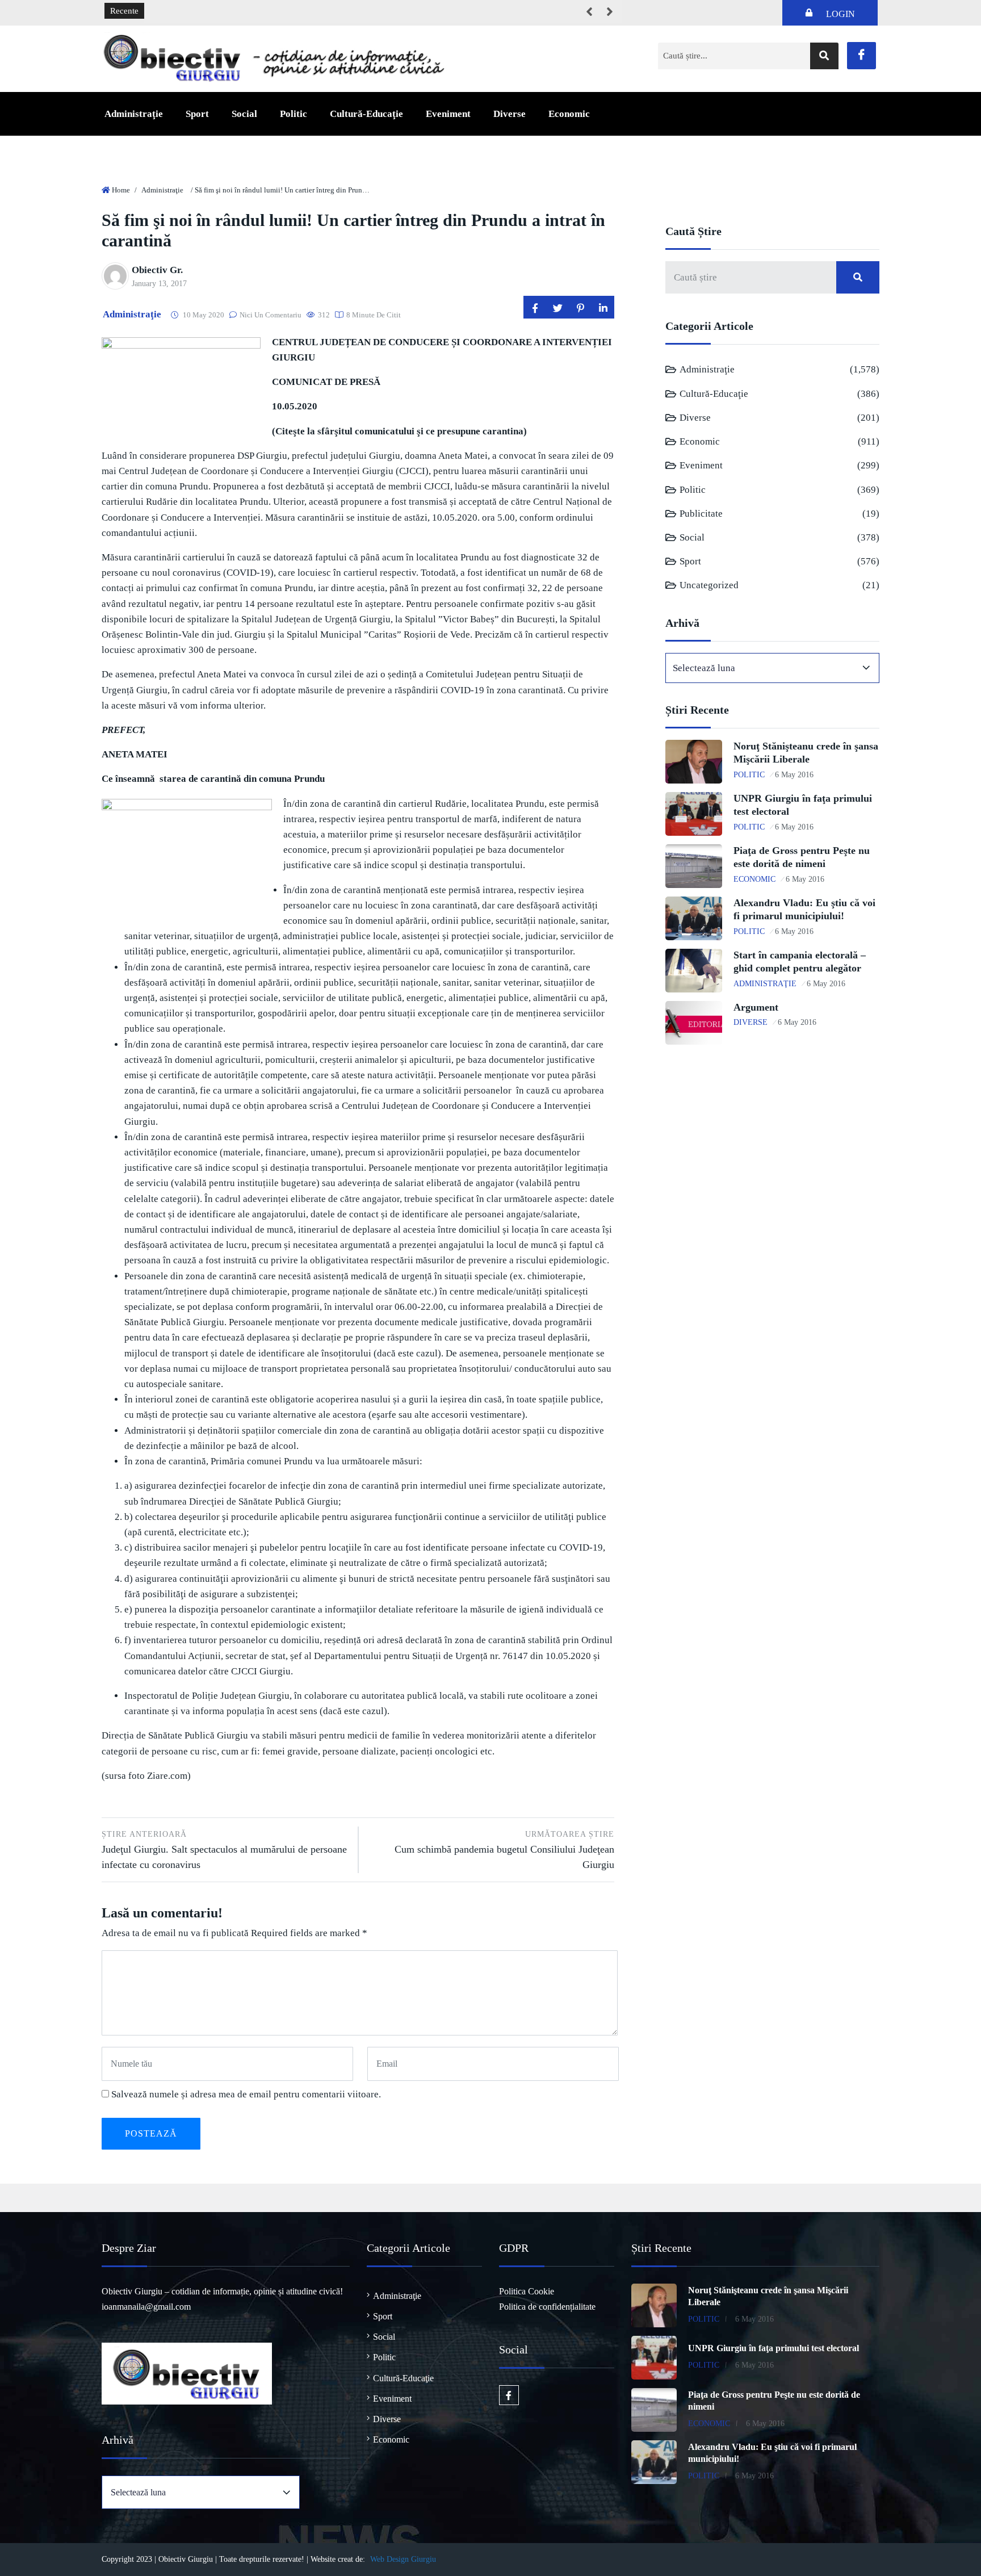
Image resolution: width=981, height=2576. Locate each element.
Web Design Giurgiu (403, 2559)
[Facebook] (861, 56)
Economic (569, 114)
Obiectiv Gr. (157, 270)
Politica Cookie (527, 2291)
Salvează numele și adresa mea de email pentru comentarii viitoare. (246, 2094)
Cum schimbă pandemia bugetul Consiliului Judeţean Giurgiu (504, 1850)
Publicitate (701, 514)
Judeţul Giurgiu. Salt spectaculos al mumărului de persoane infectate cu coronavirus (224, 1850)
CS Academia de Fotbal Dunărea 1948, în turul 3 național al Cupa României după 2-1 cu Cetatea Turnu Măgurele (353, 11)
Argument (756, 1007)
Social (244, 114)
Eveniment (448, 114)
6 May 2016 (794, 775)
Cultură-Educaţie (366, 114)
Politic (294, 114)
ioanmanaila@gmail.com (146, 2307)
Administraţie (134, 114)
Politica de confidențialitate (547, 2307)
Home (121, 190)
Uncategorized (709, 585)
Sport (197, 114)
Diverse (510, 114)
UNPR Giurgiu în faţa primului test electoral (774, 2348)
